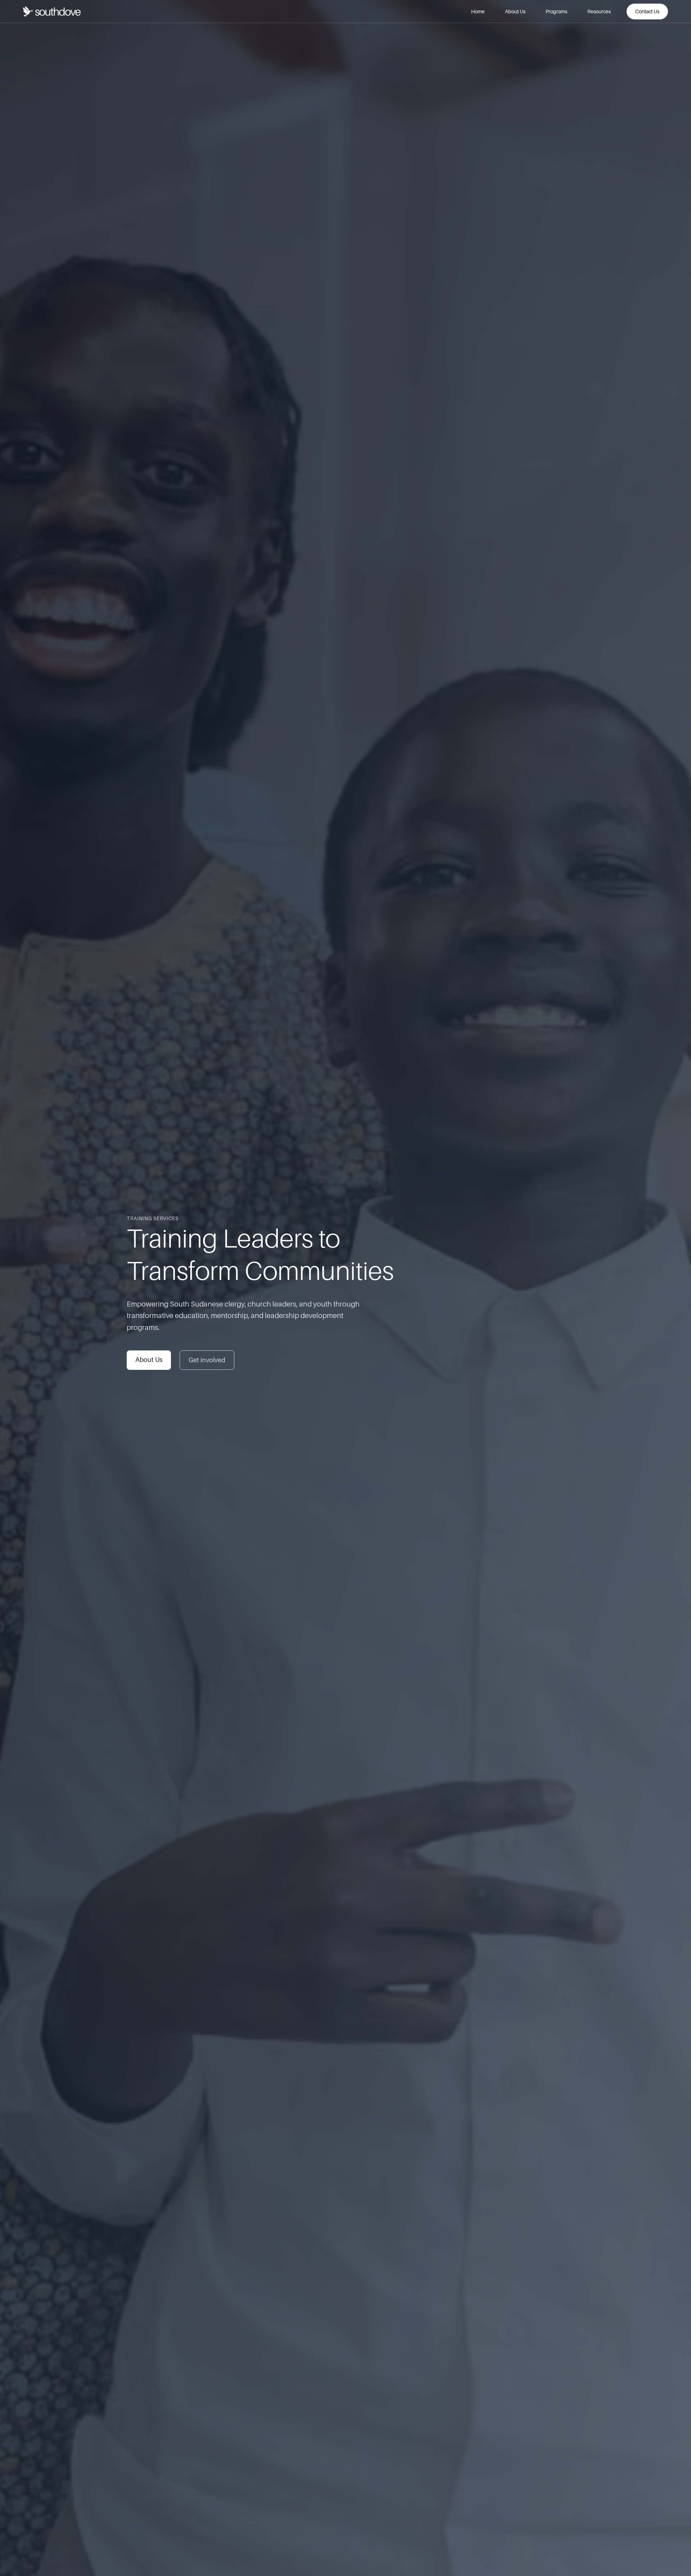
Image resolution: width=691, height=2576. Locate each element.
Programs (556, 11)
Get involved (207, 1360)
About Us (515, 11)
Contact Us (647, 11)
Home (478, 11)
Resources (599, 11)
